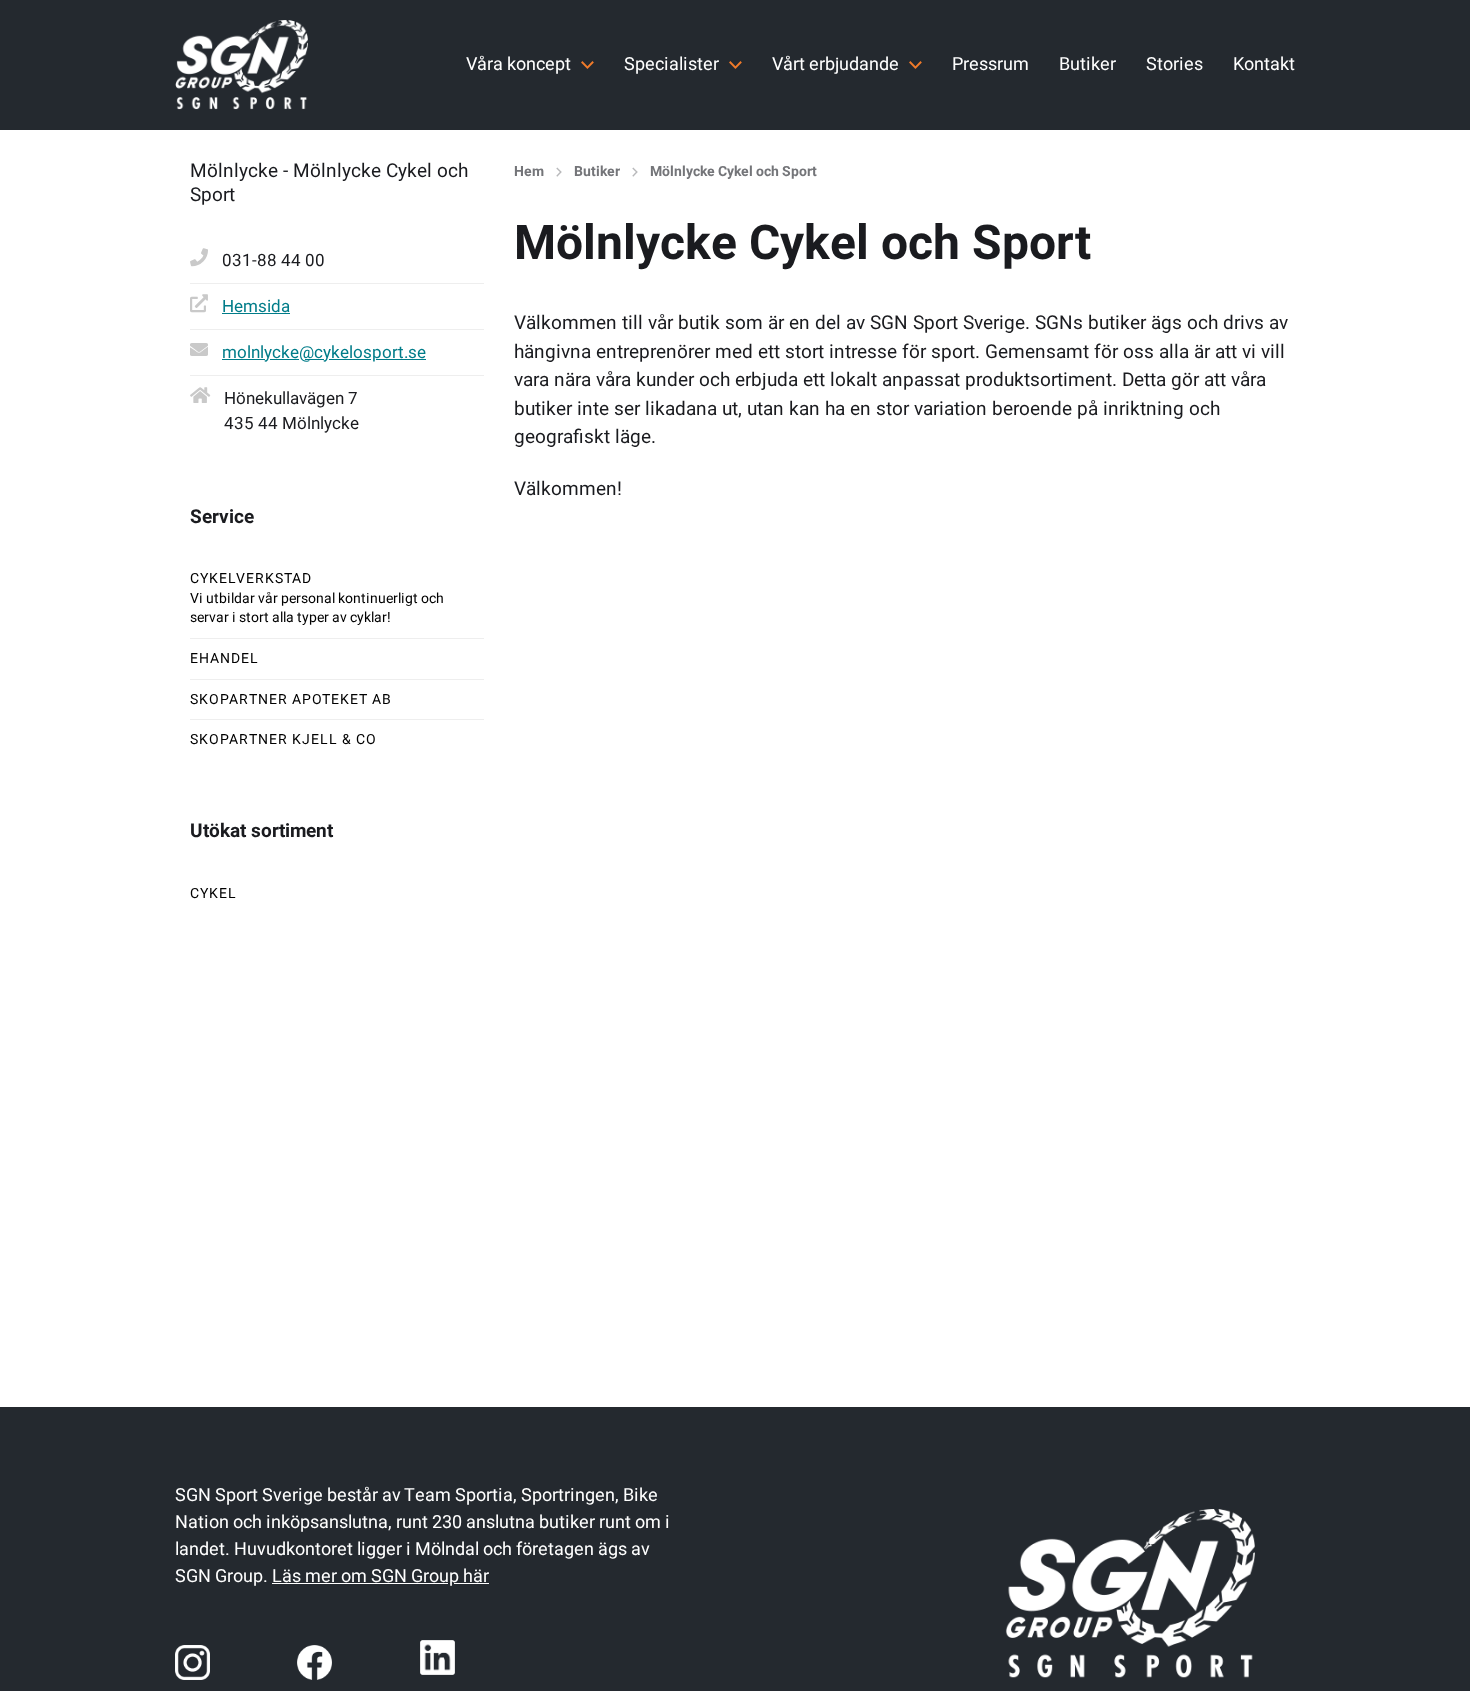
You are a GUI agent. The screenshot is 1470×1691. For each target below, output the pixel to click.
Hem (529, 172)
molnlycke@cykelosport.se (324, 352)
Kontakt (1264, 65)
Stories (1174, 65)
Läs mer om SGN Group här (380, 1576)
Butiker (1087, 65)
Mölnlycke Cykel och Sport (733, 172)
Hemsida (256, 306)
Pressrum (990, 65)
